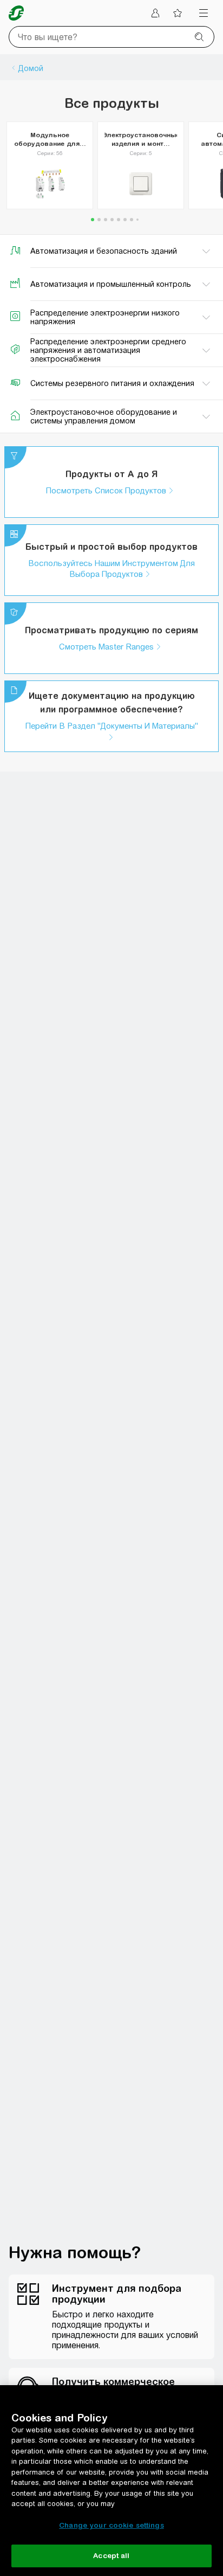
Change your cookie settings (111, 2525)
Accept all (111, 2556)
